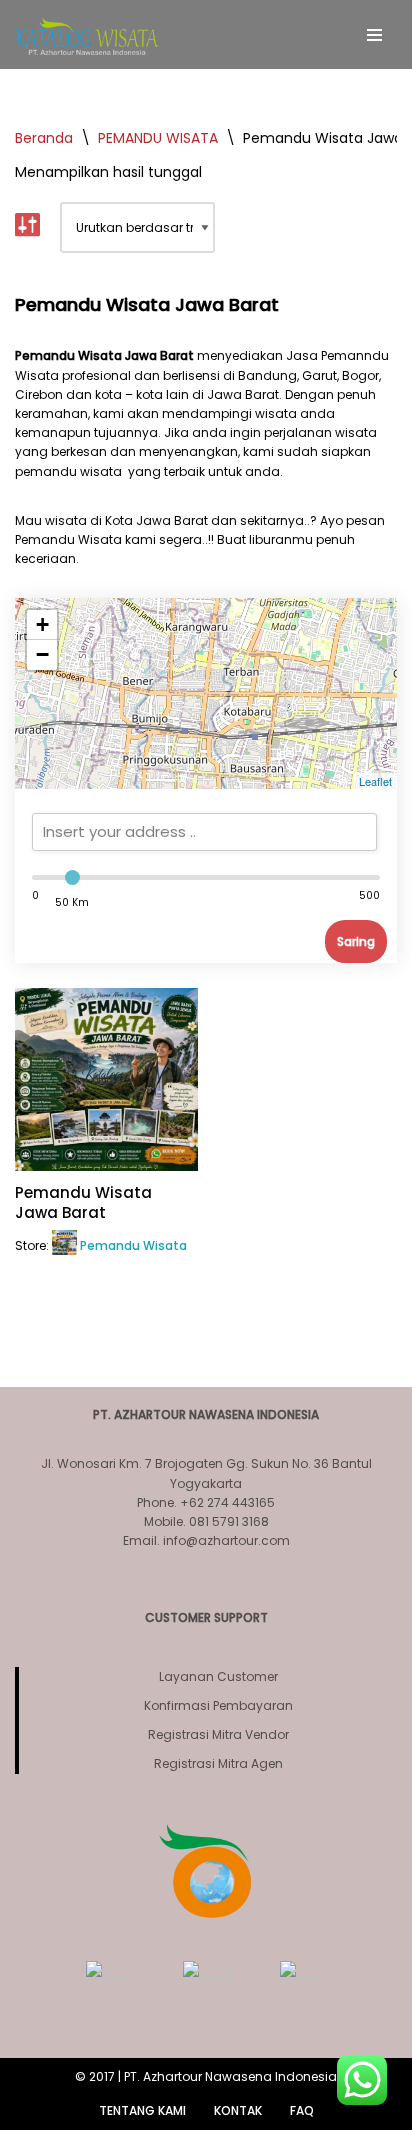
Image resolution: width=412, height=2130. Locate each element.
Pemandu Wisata (133, 1245)
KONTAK (238, 2110)
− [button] (42, 654)
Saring (356, 941)
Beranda (44, 138)
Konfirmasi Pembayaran (218, 1705)
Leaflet (375, 781)
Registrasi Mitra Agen (218, 1763)
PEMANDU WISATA (158, 138)
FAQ (302, 2110)
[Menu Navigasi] (374, 35)
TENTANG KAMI (142, 2110)
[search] (204, 832)
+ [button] (42, 624)
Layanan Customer (218, 1676)
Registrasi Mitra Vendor (218, 1734)
